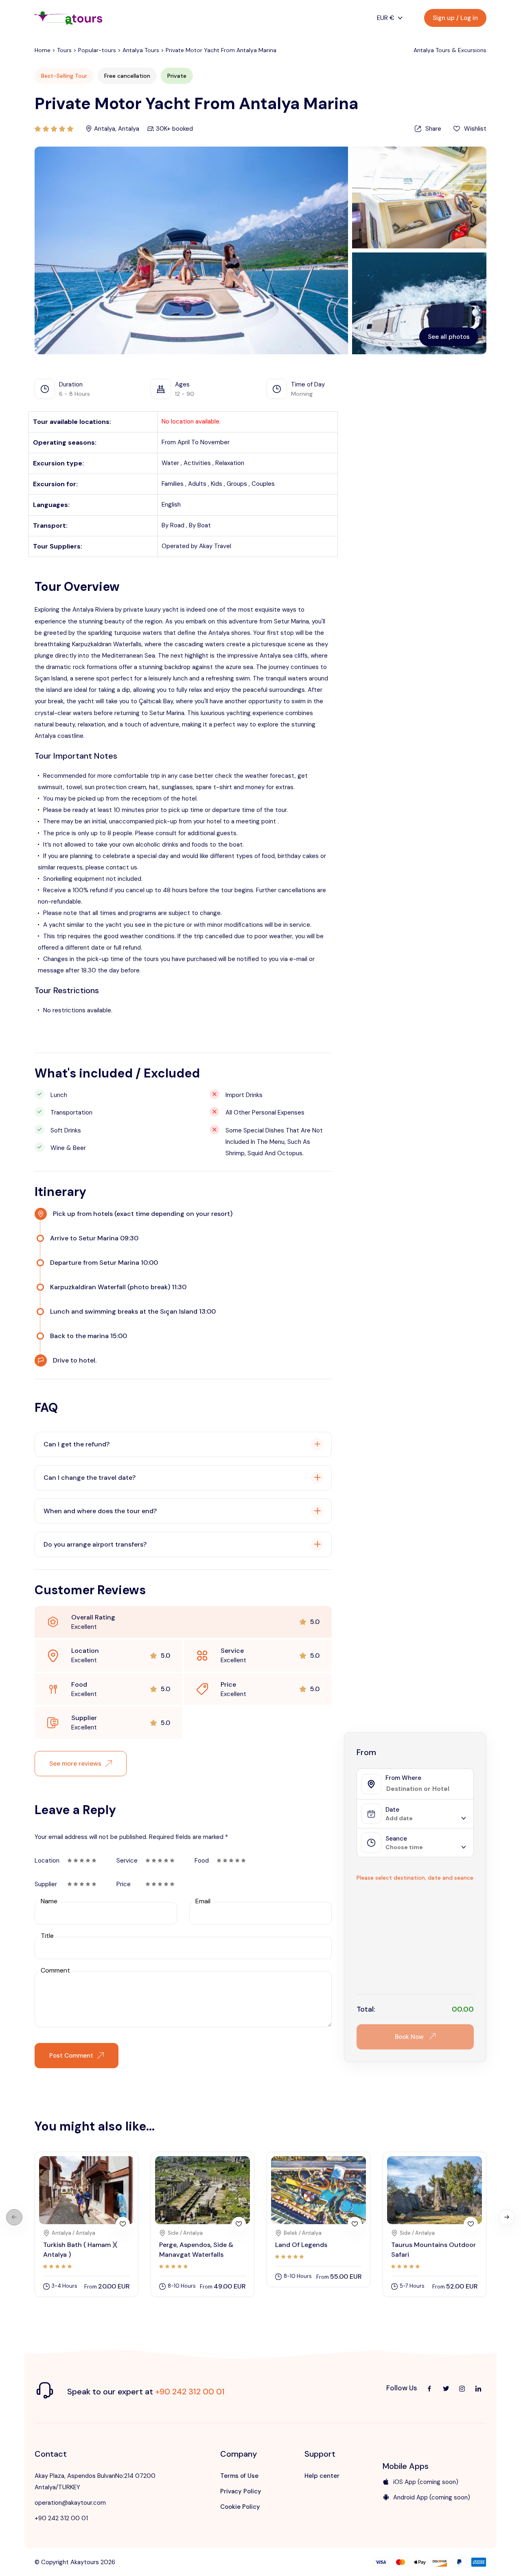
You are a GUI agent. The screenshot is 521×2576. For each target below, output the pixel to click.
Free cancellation (127, 76)
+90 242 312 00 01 (190, 2392)
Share (433, 129)
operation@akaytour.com (70, 2503)
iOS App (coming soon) (426, 2482)
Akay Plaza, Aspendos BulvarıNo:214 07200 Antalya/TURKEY (95, 2482)
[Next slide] (507, 2217)
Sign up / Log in (455, 18)
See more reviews (75, 1764)
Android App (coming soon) (432, 2497)
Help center (322, 2476)
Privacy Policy (241, 2491)
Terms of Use (239, 2476)
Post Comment (71, 2056)
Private (177, 76)
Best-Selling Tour (64, 76)
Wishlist (475, 129)
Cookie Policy (240, 2507)
